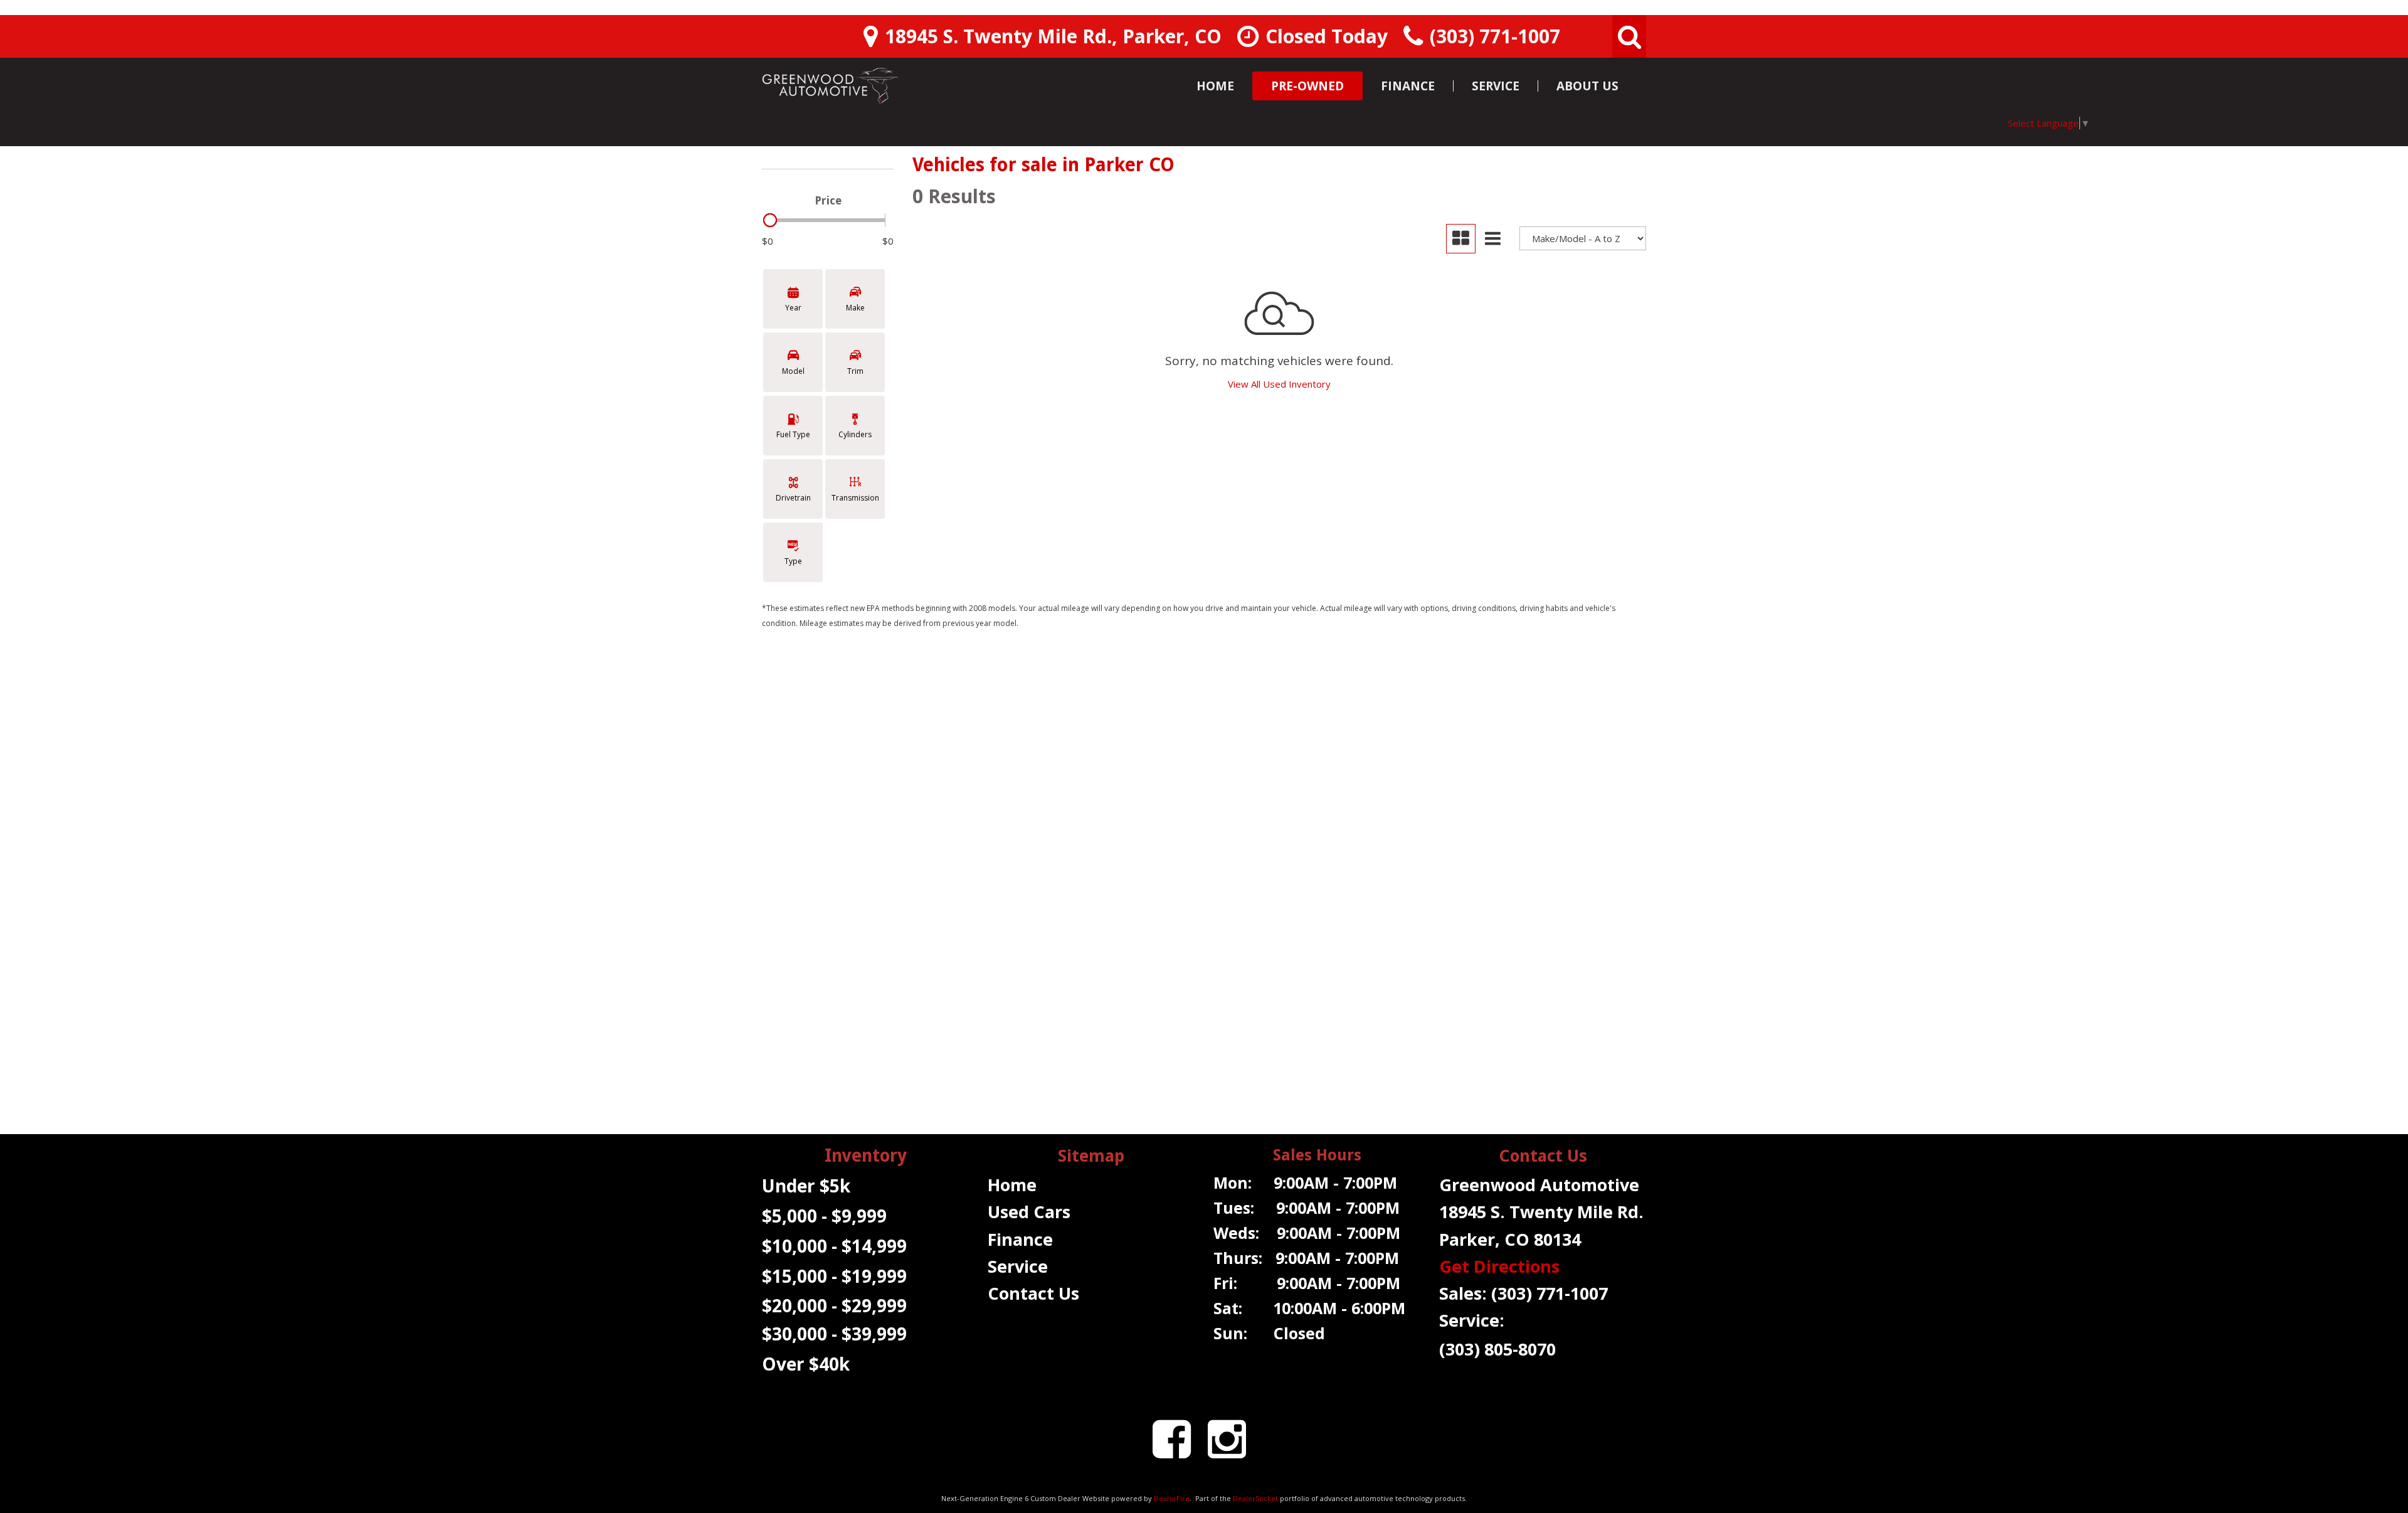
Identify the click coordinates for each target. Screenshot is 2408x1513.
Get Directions (1499, 1266)
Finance (1408, 86)
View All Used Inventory (1279, 384)
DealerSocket (1255, 1498)
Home (1215, 86)
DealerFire (1172, 1498)
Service (1496, 86)
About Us (1587, 86)
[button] (1629, 36)
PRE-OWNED (1307, 86)
